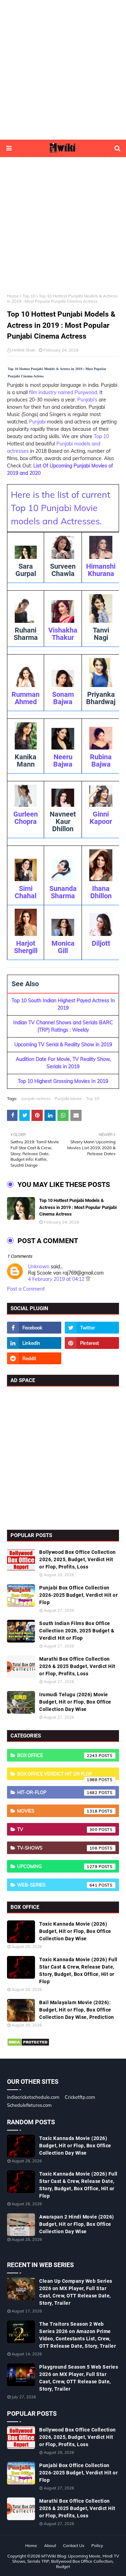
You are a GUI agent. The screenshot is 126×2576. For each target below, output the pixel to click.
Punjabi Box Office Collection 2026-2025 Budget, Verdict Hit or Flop (78, 1595)
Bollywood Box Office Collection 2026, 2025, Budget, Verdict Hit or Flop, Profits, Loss (78, 1559)
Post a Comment (26, 1289)
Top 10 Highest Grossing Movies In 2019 (63, 1081)
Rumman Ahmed (26, 698)
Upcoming (57, 1866)
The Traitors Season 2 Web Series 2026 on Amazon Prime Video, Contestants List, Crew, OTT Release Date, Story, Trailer (78, 2335)
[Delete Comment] (88, 1279)
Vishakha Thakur (63, 634)
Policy (97, 2545)
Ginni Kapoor (101, 818)
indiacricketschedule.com (33, 2097)
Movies (57, 1811)
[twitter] (92, 1328)
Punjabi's (88, 400)
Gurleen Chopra (26, 818)
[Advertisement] (63, 70)
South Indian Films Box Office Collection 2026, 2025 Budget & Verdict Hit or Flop (77, 1631)
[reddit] (34, 1358)
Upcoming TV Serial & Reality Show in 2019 (63, 1045)
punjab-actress (36, 1098)
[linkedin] (34, 1343)
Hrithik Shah (24, 350)
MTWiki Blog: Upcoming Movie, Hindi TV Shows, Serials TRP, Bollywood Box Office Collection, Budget (66, 2561)
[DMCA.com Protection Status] (28, 2045)
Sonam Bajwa (63, 698)
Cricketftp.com (80, 2097)
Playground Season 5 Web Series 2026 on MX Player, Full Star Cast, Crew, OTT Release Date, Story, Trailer (79, 2378)
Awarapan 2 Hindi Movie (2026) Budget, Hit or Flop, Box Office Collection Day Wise (77, 2224)
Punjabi (37, 422)
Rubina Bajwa (101, 761)
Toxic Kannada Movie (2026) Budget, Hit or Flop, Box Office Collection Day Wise (75, 1931)
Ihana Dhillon (101, 892)
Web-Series (57, 1885)
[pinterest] (92, 1343)
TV (57, 1829)
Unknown (39, 1267)
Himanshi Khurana (101, 570)
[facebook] (34, 1328)
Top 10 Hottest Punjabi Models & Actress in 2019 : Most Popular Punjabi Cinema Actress (78, 1207)
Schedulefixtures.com (29, 2105)
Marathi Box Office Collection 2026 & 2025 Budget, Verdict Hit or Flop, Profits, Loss (77, 1666)
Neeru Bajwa (63, 761)
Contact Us (74, 2545)
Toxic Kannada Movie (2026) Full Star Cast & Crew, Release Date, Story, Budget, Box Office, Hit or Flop (78, 1970)
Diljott (101, 943)
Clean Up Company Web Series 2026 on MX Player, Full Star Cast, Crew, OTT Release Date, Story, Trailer (76, 2292)
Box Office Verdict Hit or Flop (57, 1776)
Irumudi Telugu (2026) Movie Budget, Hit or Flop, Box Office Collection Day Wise (75, 1702)
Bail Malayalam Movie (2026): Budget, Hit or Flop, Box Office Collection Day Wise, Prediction (77, 2010)
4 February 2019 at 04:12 (57, 1279)
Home (13, 296)
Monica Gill (63, 947)
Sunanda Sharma (63, 892)
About (50, 2545)
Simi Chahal (26, 892)
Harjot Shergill (26, 947)
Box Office (57, 1755)
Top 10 (29, 296)
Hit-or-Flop (57, 1792)
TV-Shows (57, 1848)
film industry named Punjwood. (64, 392)
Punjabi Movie (68, 1098)
